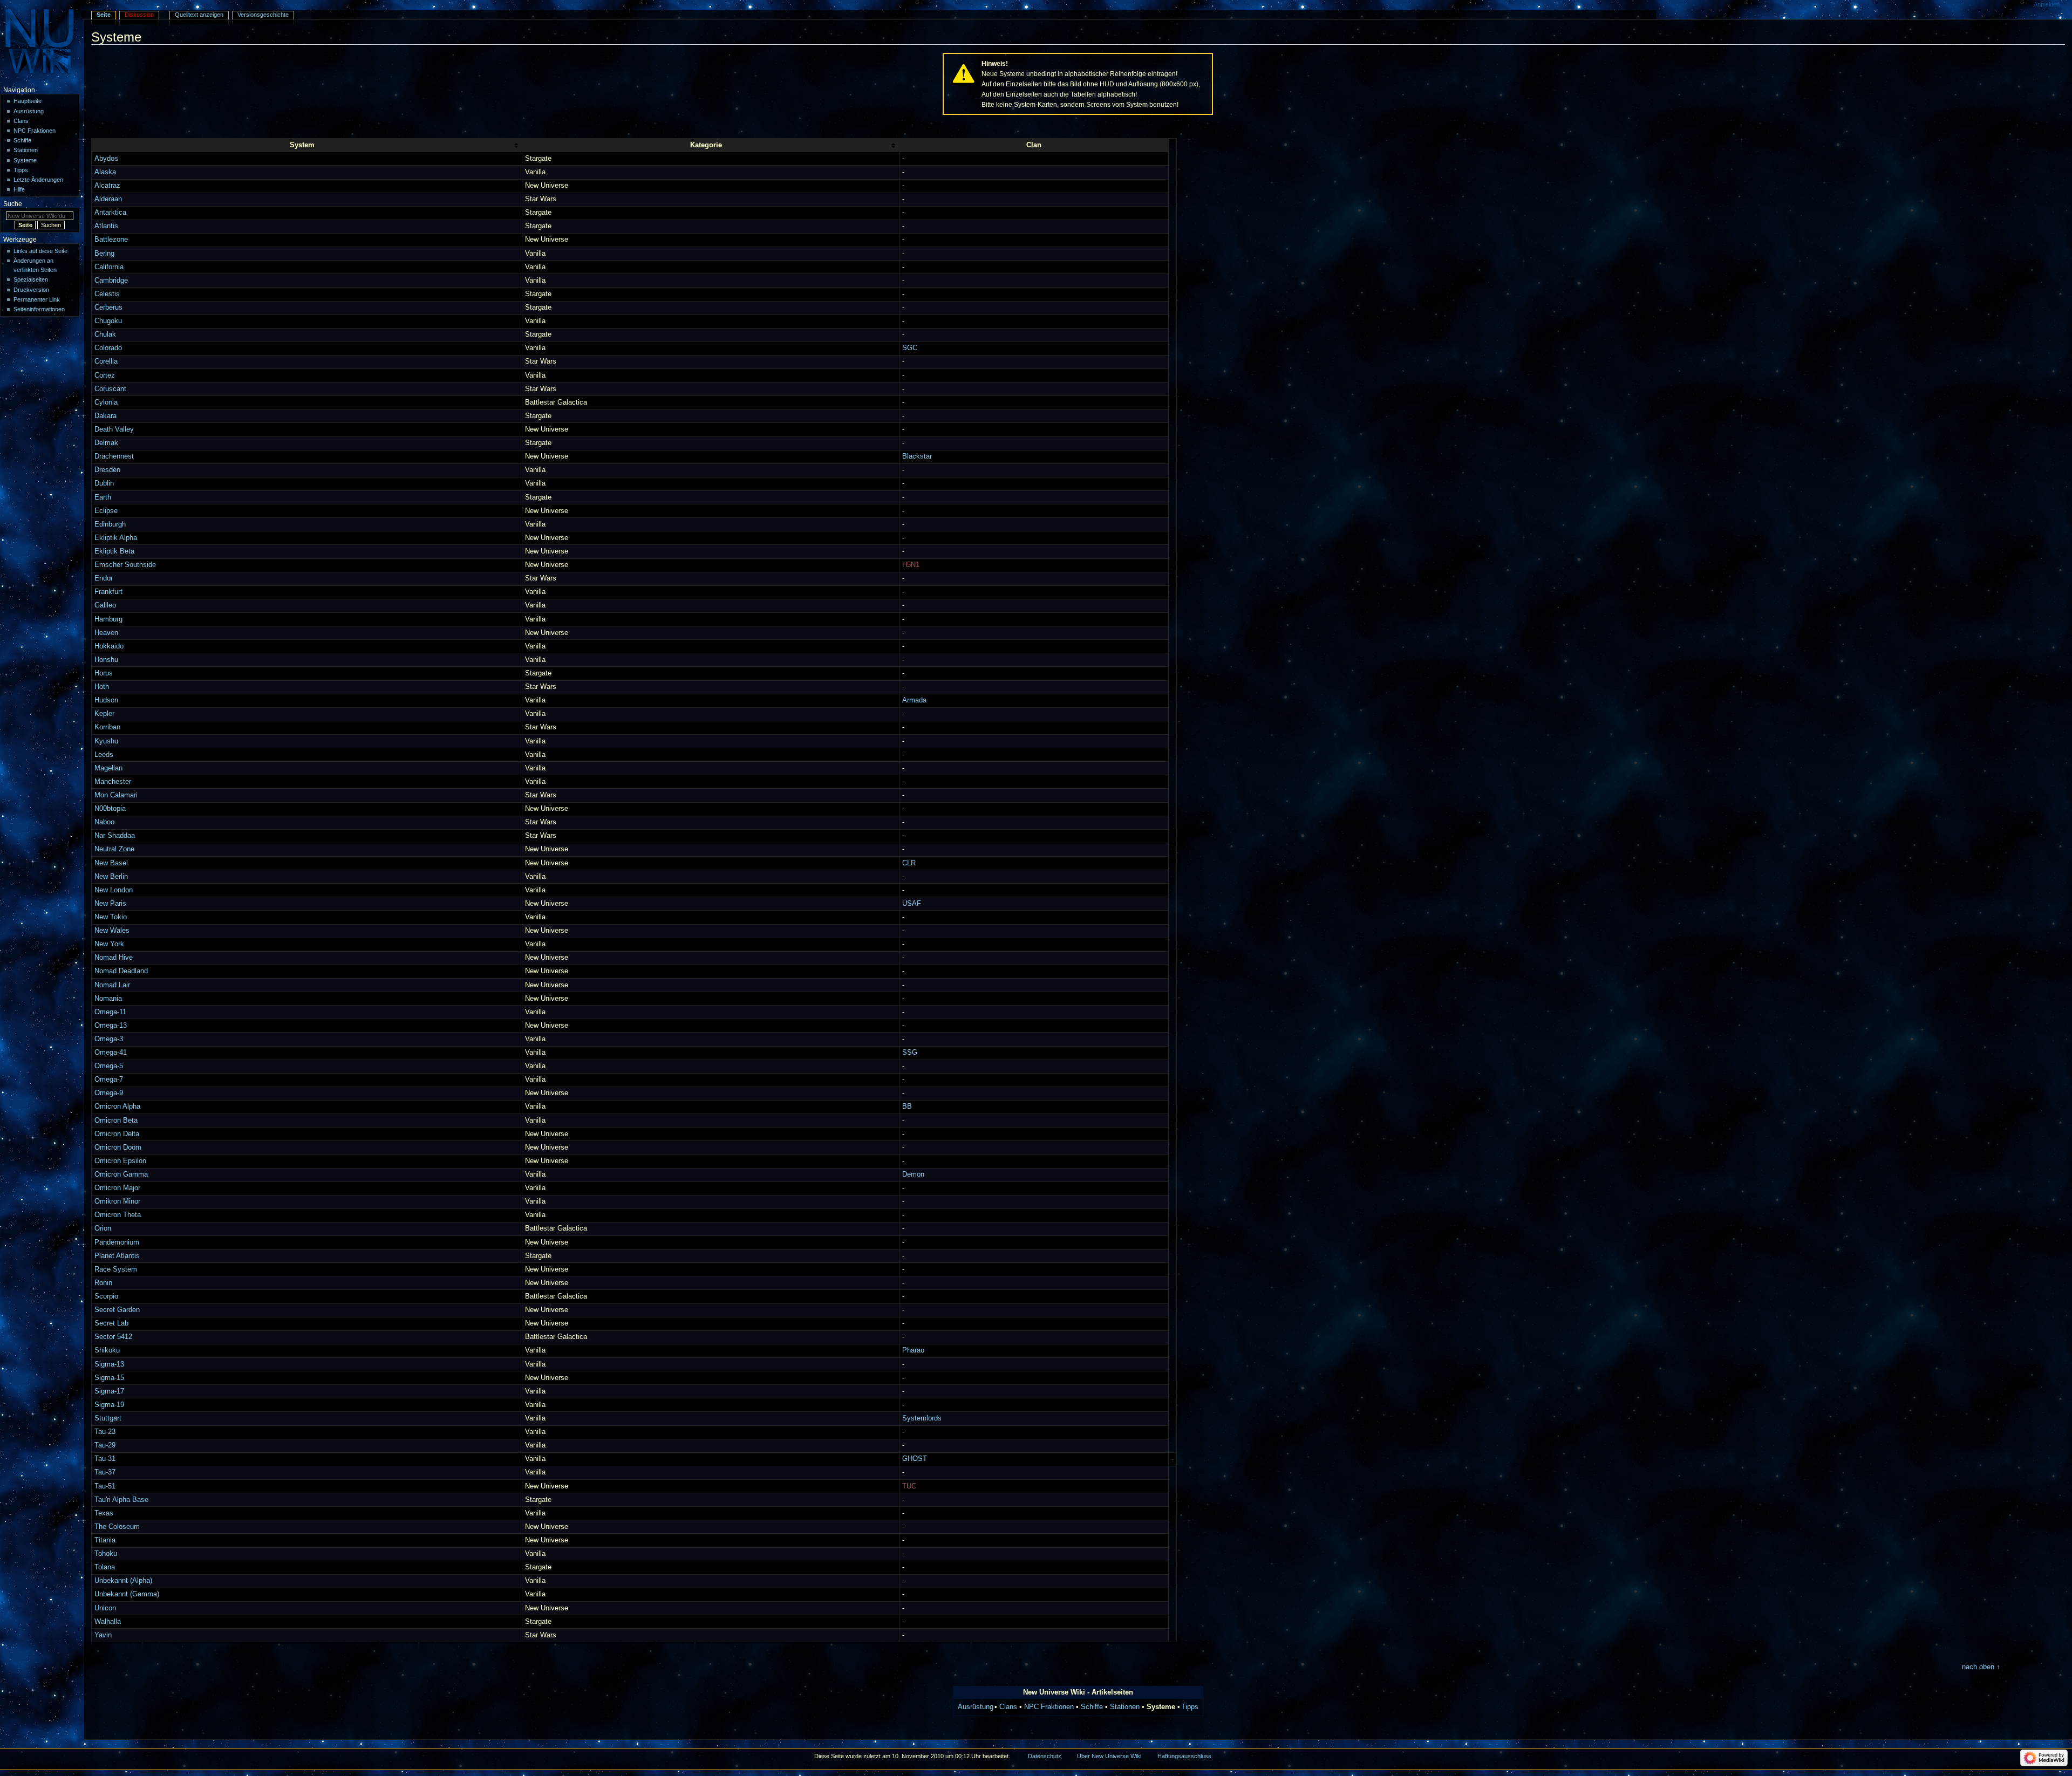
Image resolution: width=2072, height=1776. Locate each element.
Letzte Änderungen (38, 180)
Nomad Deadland (121, 971)
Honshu (106, 660)
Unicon (105, 1608)
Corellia (106, 361)
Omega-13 (111, 1026)
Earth (103, 497)
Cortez (105, 375)
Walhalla (108, 1622)
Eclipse (106, 511)
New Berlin (111, 877)
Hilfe (19, 189)
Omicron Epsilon (120, 1161)
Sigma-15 (109, 1378)
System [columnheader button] (302, 145)
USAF (912, 904)
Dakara (105, 416)
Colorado (108, 348)
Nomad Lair (112, 985)
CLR (909, 863)
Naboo (104, 822)
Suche (13, 204)
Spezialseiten (31, 279)
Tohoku (106, 1554)
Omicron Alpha (117, 1106)
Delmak (106, 443)
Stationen (1125, 1707)
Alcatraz (107, 186)
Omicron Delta (117, 1134)
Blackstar (917, 456)
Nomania (108, 999)
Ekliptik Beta (114, 551)
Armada (914, 700)
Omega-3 (109, 1039)
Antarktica (110, 213)
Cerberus (108, 308)
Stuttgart (108, 1418)
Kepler (104, 714)
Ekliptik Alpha (116, 538)
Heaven (106, 633)
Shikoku (107, 1350)
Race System (116, 1269)
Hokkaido (109, 646)
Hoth (102, 687)
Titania (105, 1540)
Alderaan (108, 199)
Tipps (1190, 1707)
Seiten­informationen (39, 309)
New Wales (112, 931)
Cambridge (111, 281)
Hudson (106, 700)
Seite (104, 15)
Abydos (106, 159)
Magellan (108, 768)
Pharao (913, 1350)
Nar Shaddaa (115, 836)
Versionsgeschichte (263, 15)
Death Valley (114, 429)
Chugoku (108, 321)
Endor (104, 578)
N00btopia (110, 809)
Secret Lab (111, 1323)
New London (114, 890)
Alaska (105, 172)
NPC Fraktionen (1049, 1707)
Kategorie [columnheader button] (706, 145)
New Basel (111, 863)
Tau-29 (105, 1445)
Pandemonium (117, 1242)
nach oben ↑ (1981, 1667)
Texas (104, 1513)
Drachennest (114, 456)
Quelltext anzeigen (199, 15)
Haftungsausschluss (1184, 1756)
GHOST (915, 1459)
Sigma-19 (109, 1405)
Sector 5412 (113, 1337)
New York (109, 944)
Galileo (105, 605)
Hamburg (108, 619)
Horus (104, 673)
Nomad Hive (114, 958)
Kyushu (106, 741)
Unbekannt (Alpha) (123, 1581)
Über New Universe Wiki (1109, 1756)
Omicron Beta (116, 1121)
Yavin (103, 1635)
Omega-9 (109, 1093)
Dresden (107, 470)
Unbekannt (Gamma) (127, 1594)
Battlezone (111, 240)
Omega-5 (109, 1066)
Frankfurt (108, 592)
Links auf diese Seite (40, 251)
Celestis (107, 294)
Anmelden (2047, 4)
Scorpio (106, 1296)
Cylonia (106, 402)
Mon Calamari (116, 795)
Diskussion (139, 15)
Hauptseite (28, 101)
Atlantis (106, 226)
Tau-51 (105, 1486)
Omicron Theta (118, 1215)
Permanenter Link (37, 299)
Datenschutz (1045, 1756)
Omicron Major (117, 1188)
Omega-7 (109, 1080)
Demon (913, 1174)
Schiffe (1092, 1707)
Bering (104, 254)
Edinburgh (110, 524)
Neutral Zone (114, 849)
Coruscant (110, 389)
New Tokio (111, 917)
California (109, 267)
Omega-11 (110, 1012)
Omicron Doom (118, 1147)
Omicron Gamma (121, 1174)
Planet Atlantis (117, 1256)
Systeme (25, 160)
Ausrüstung (976, 1707)
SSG (910, 1053)
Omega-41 (111, 1053)
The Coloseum (117, 1527)
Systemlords (922, 1418)
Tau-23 (105, 1432)
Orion (103, 1228)
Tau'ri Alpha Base (121, 1500)
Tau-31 (105, 1459)
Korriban (107, 727)
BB (907, 1106)
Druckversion (31, 290)
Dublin (104, 483)
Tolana (105, 1567)
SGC (910, 348)
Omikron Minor (117, 1201)
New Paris (110, 904)
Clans (1008, 1707)
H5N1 (911, 565)
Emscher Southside (125, 565)
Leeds (104, 755)
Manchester (113, 782)
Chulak (105, 334)
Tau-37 (105, 1472)
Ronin (103, 1283)
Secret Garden (117, 1310)
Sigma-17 (109, 1391)
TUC (909, 1486)
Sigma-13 (109, 1364)
